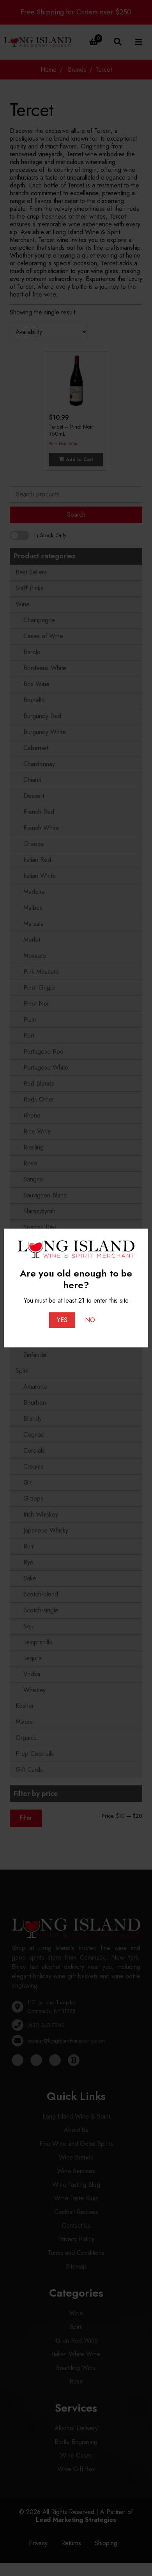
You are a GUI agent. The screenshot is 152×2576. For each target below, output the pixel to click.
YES (62, 1320)
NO (90, 1320)
